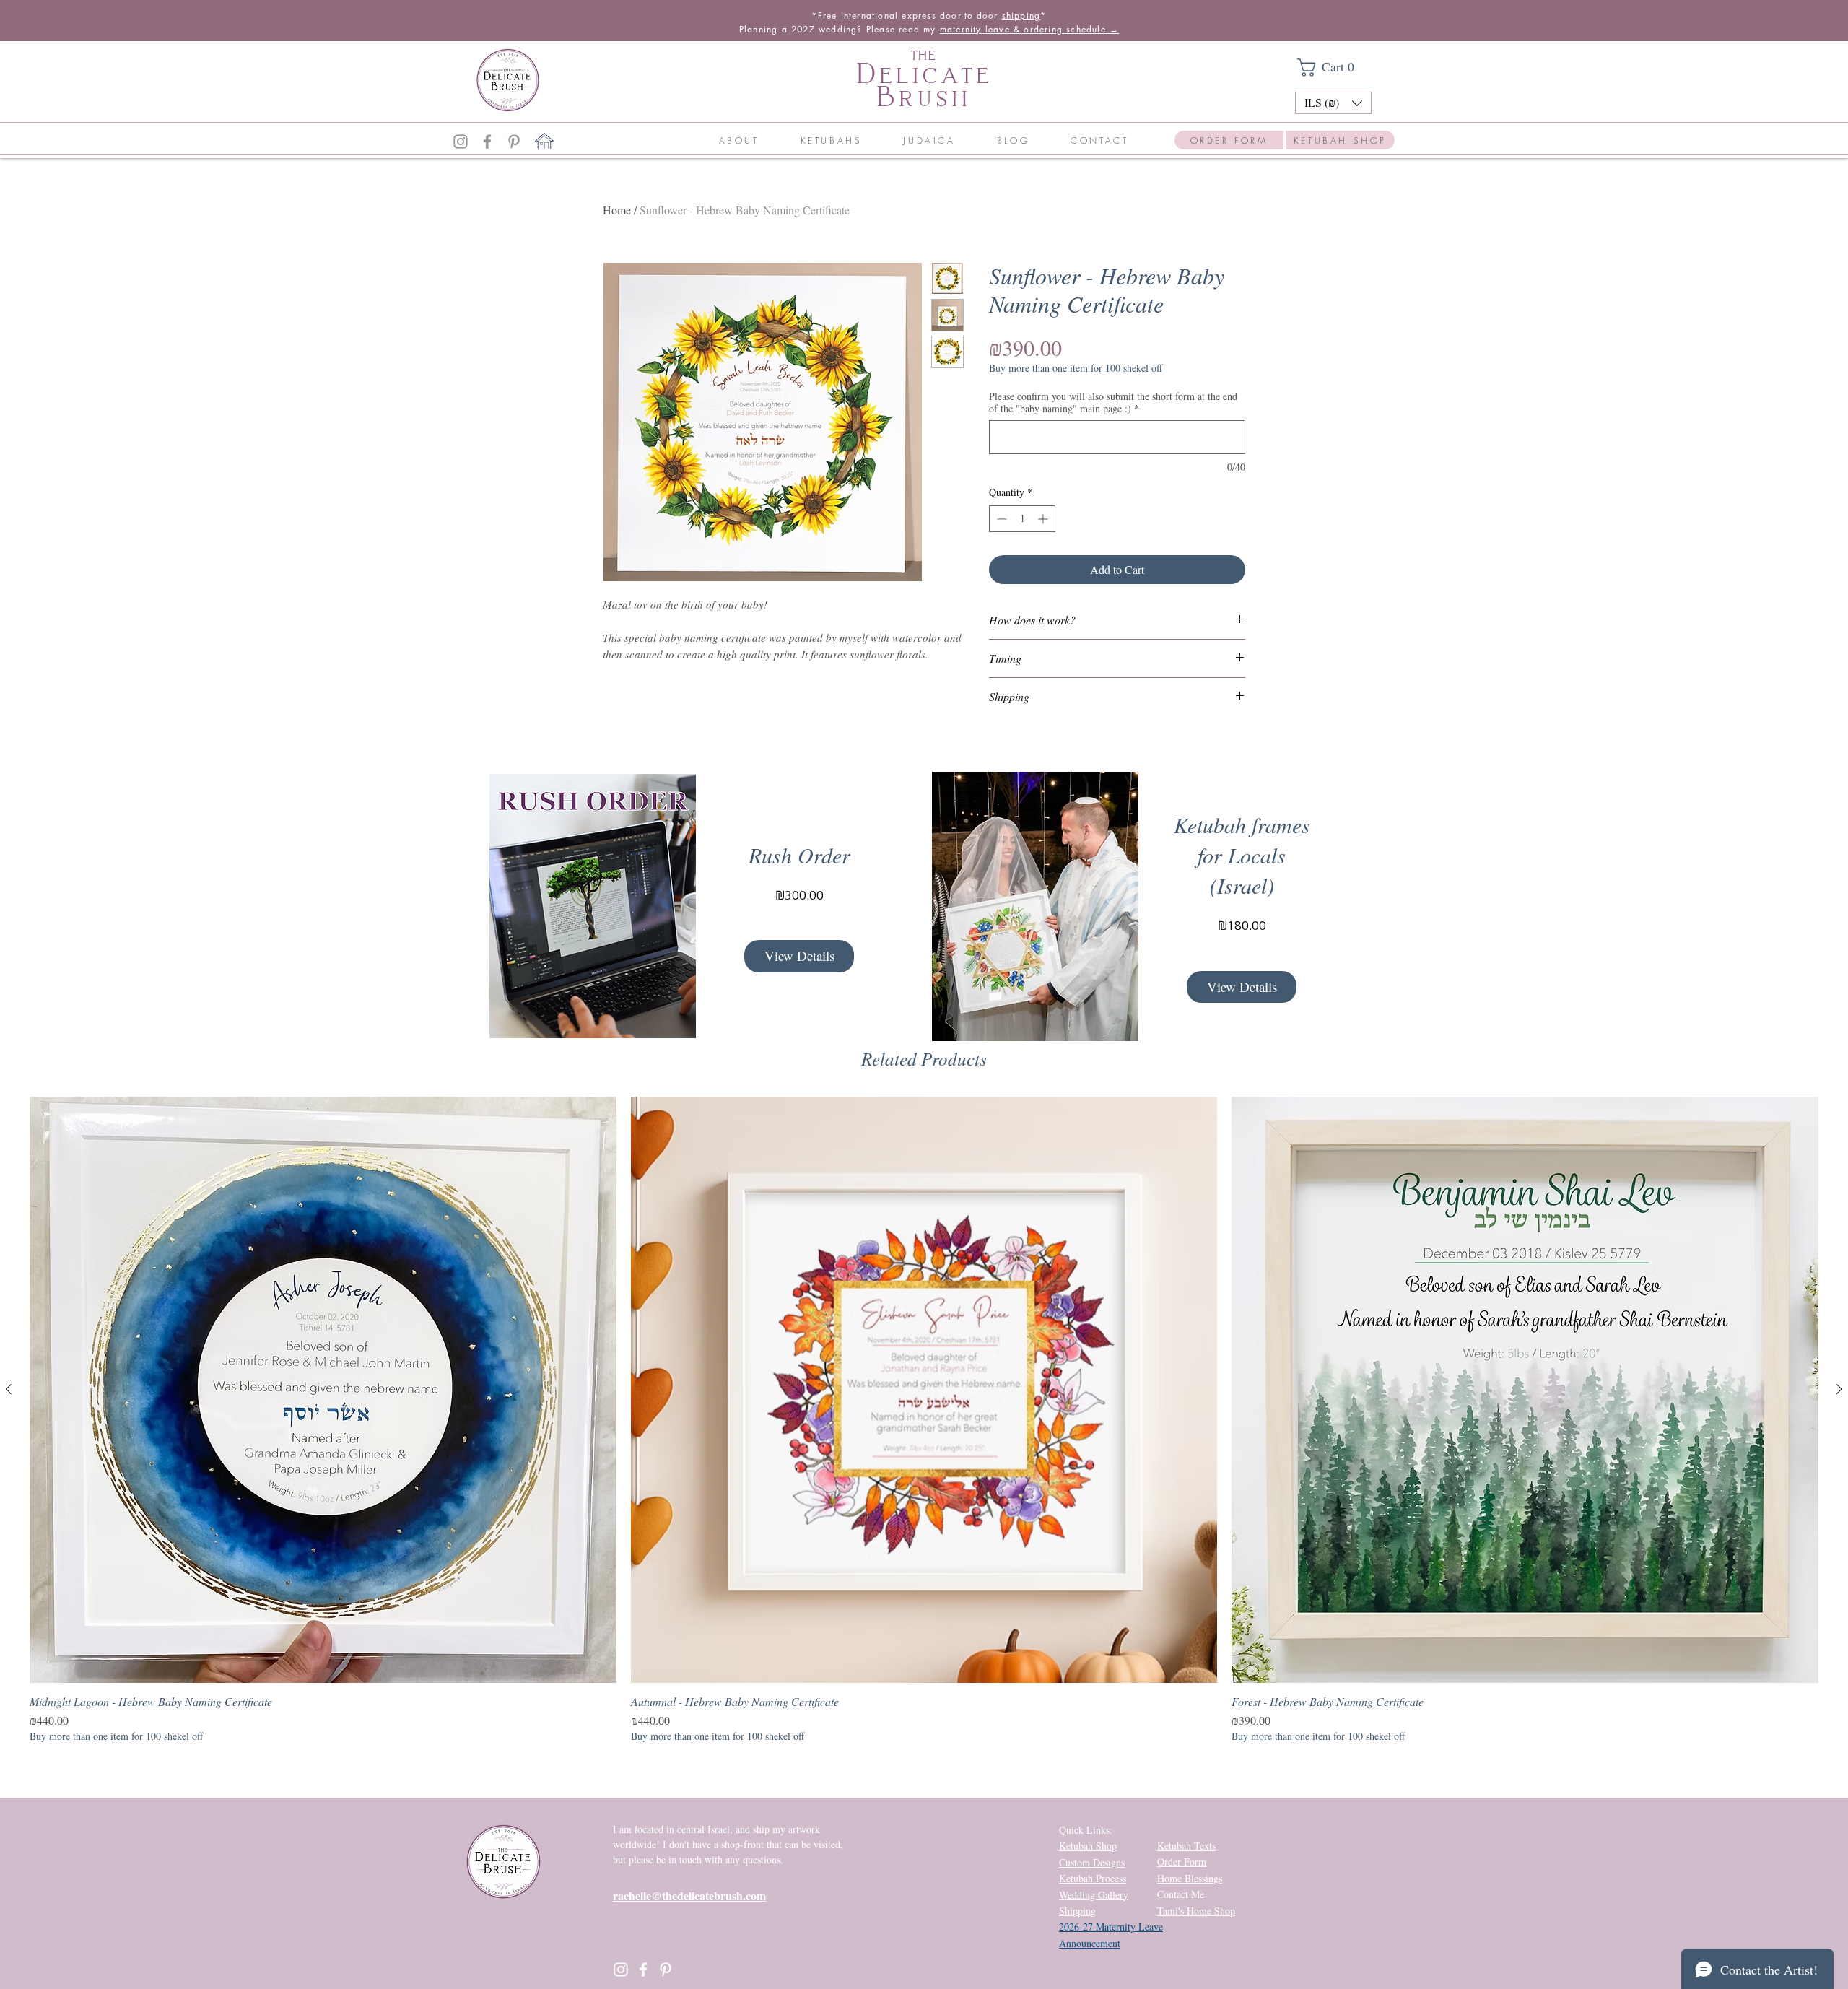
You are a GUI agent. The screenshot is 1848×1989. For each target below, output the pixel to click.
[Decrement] (1000, 519)
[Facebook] (487, 142)
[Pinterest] (514, 142)
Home (617, 210)
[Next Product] (1839, 1389)
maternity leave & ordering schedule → (1029, 29)
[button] (1333, 68)
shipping (1021, 16)
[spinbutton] (1022, 519)
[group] (924, 1420)
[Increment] (1044, 519)
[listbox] (1333, 103)
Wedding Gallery (1094, 1895)
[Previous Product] (9, 1389)
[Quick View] (323, 1390)
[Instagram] (461, 142)
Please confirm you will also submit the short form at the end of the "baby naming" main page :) (1113, 402)
